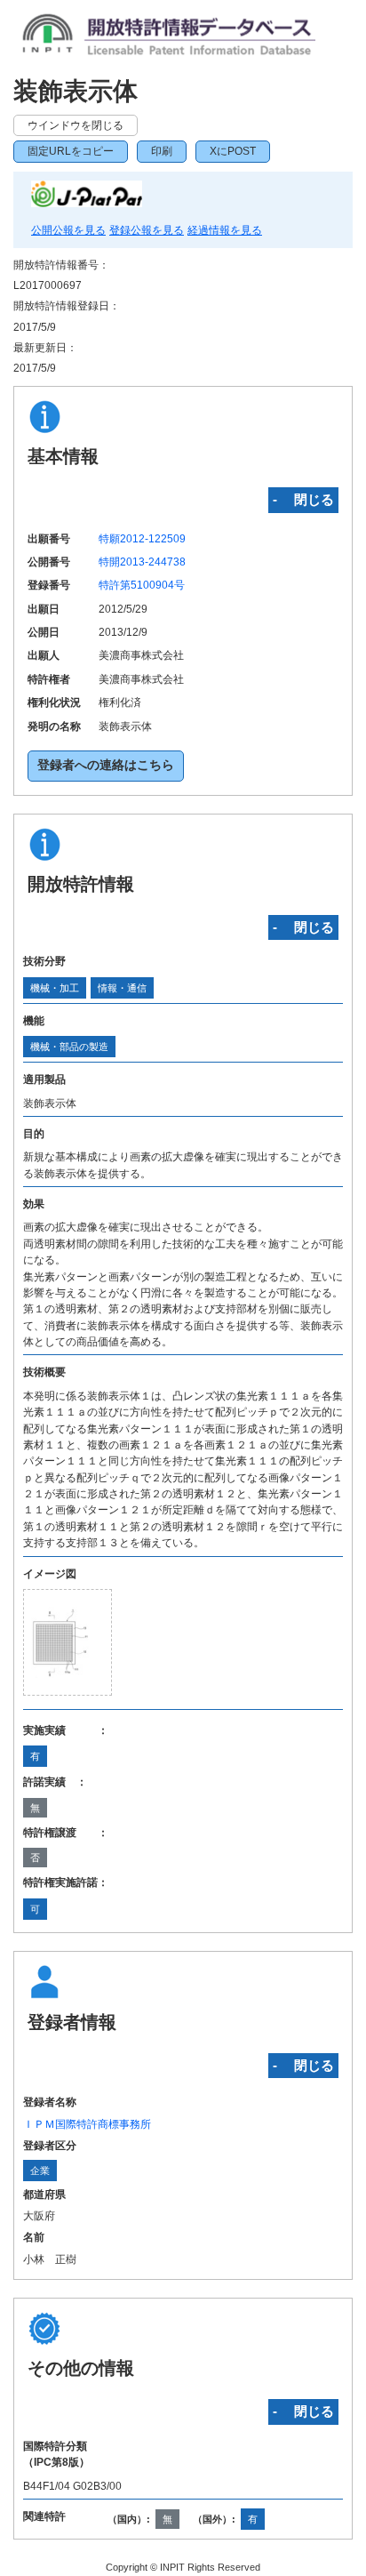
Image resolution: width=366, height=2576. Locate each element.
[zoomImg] (68, 1642)
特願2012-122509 (142, 539)
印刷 (162, 151)
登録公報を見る (147, 230)
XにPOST (233, 151)
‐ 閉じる (303, 499)
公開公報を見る (68, 230)
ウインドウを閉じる (76, 125)
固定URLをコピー (71, 151)
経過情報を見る (225, 230)
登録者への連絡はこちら (106, 765)
